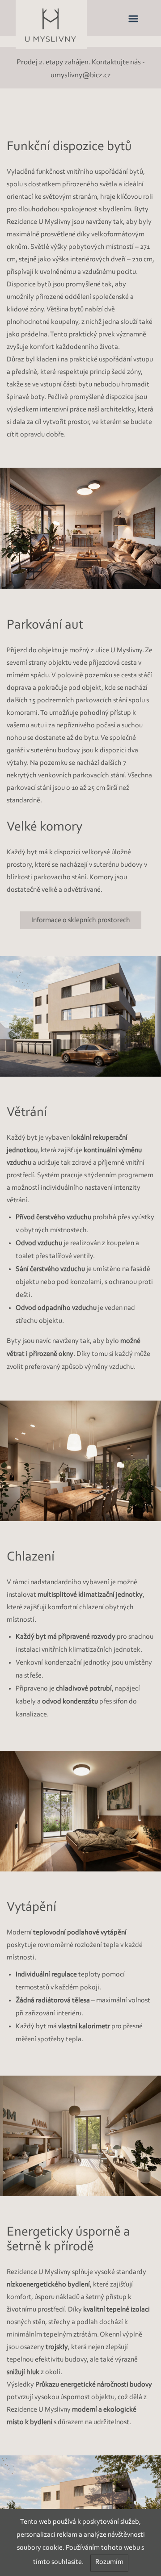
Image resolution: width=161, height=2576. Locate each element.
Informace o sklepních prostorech (81, 920)
